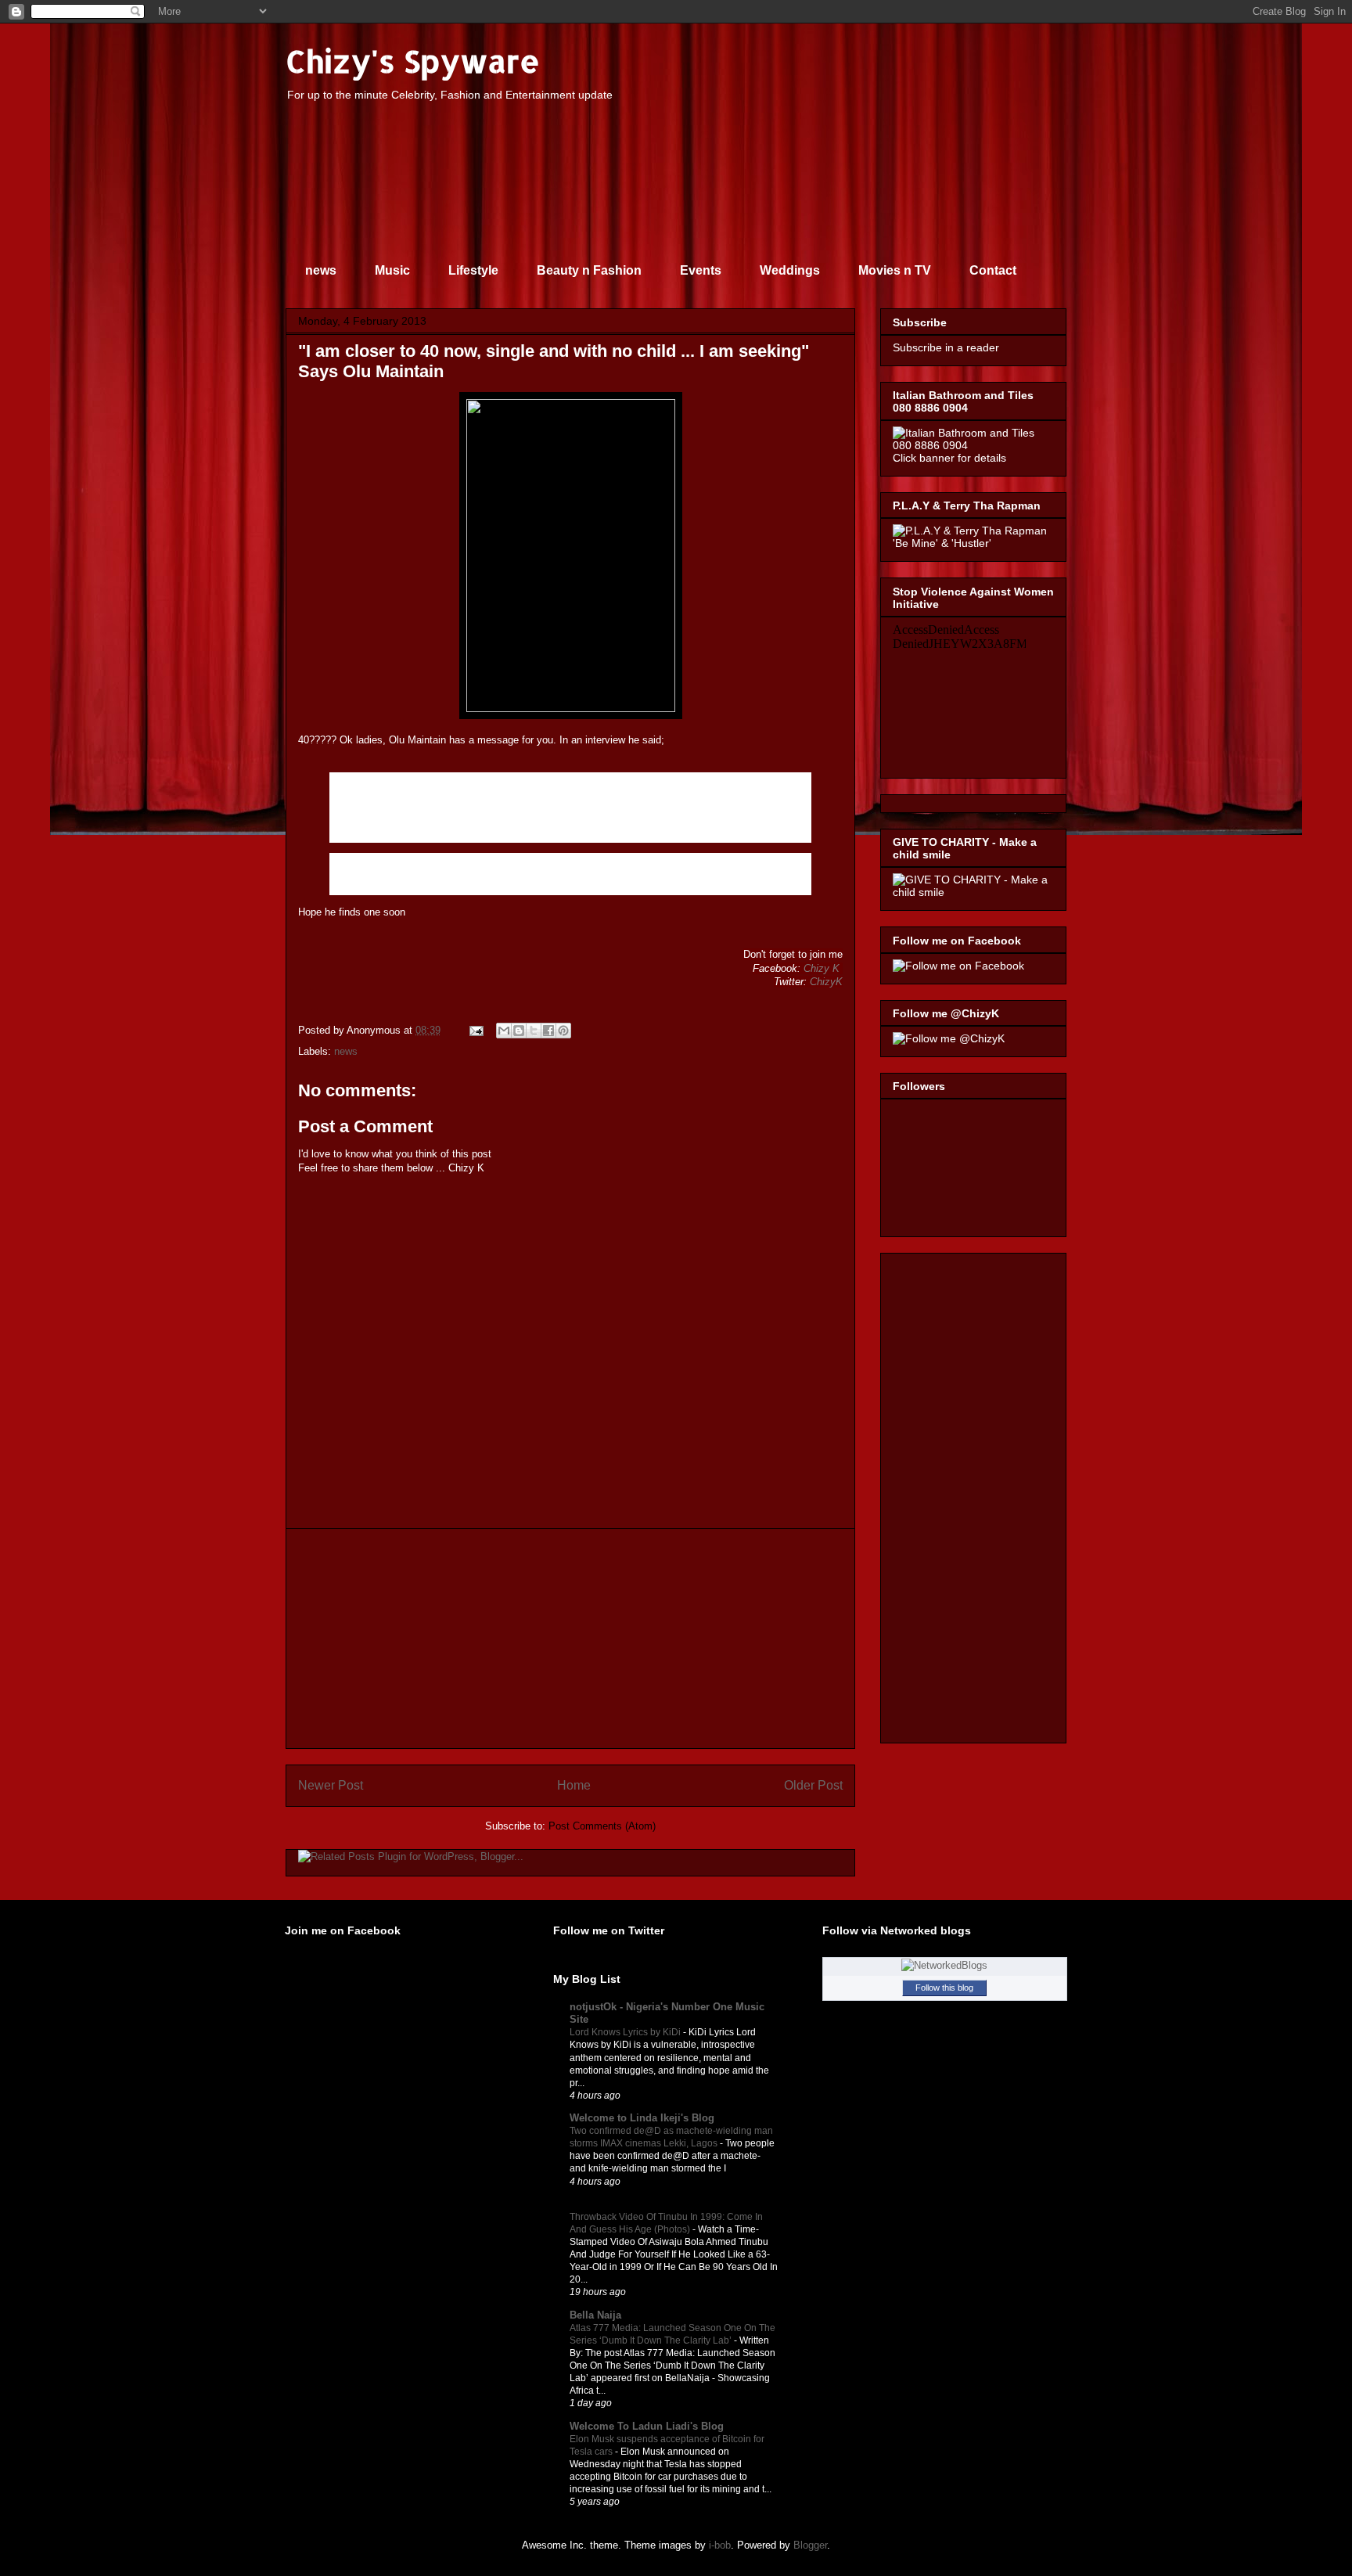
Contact (993, 270)
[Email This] (504, 1031)
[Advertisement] (570, 1639)
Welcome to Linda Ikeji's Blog (642, 2118)
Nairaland (593, 2204)
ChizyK (826, 982)
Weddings (790, 270)
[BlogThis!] (519, 1031)
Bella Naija (595, 2315)
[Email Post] (475, 1030)
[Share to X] (534, 1031)
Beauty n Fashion (589, 270)
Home (574, 1785)
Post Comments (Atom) (602, 1826)
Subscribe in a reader (946, 347)
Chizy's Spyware (413, 61)
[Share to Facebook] (548, 1031)
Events (701, 270)
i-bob (720, 2545)
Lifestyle (473, 270)
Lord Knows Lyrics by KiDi (626, 2032)
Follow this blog (944, 1988)
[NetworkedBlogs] (944, 1965)
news (321, 270)
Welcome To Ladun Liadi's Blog (647, 2426)
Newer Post (331, 1785)
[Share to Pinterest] (563, 1031)
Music (392, 270)
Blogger (810, 2545)
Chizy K (822, 968)
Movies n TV (895, 270)
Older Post (813, 1785)
